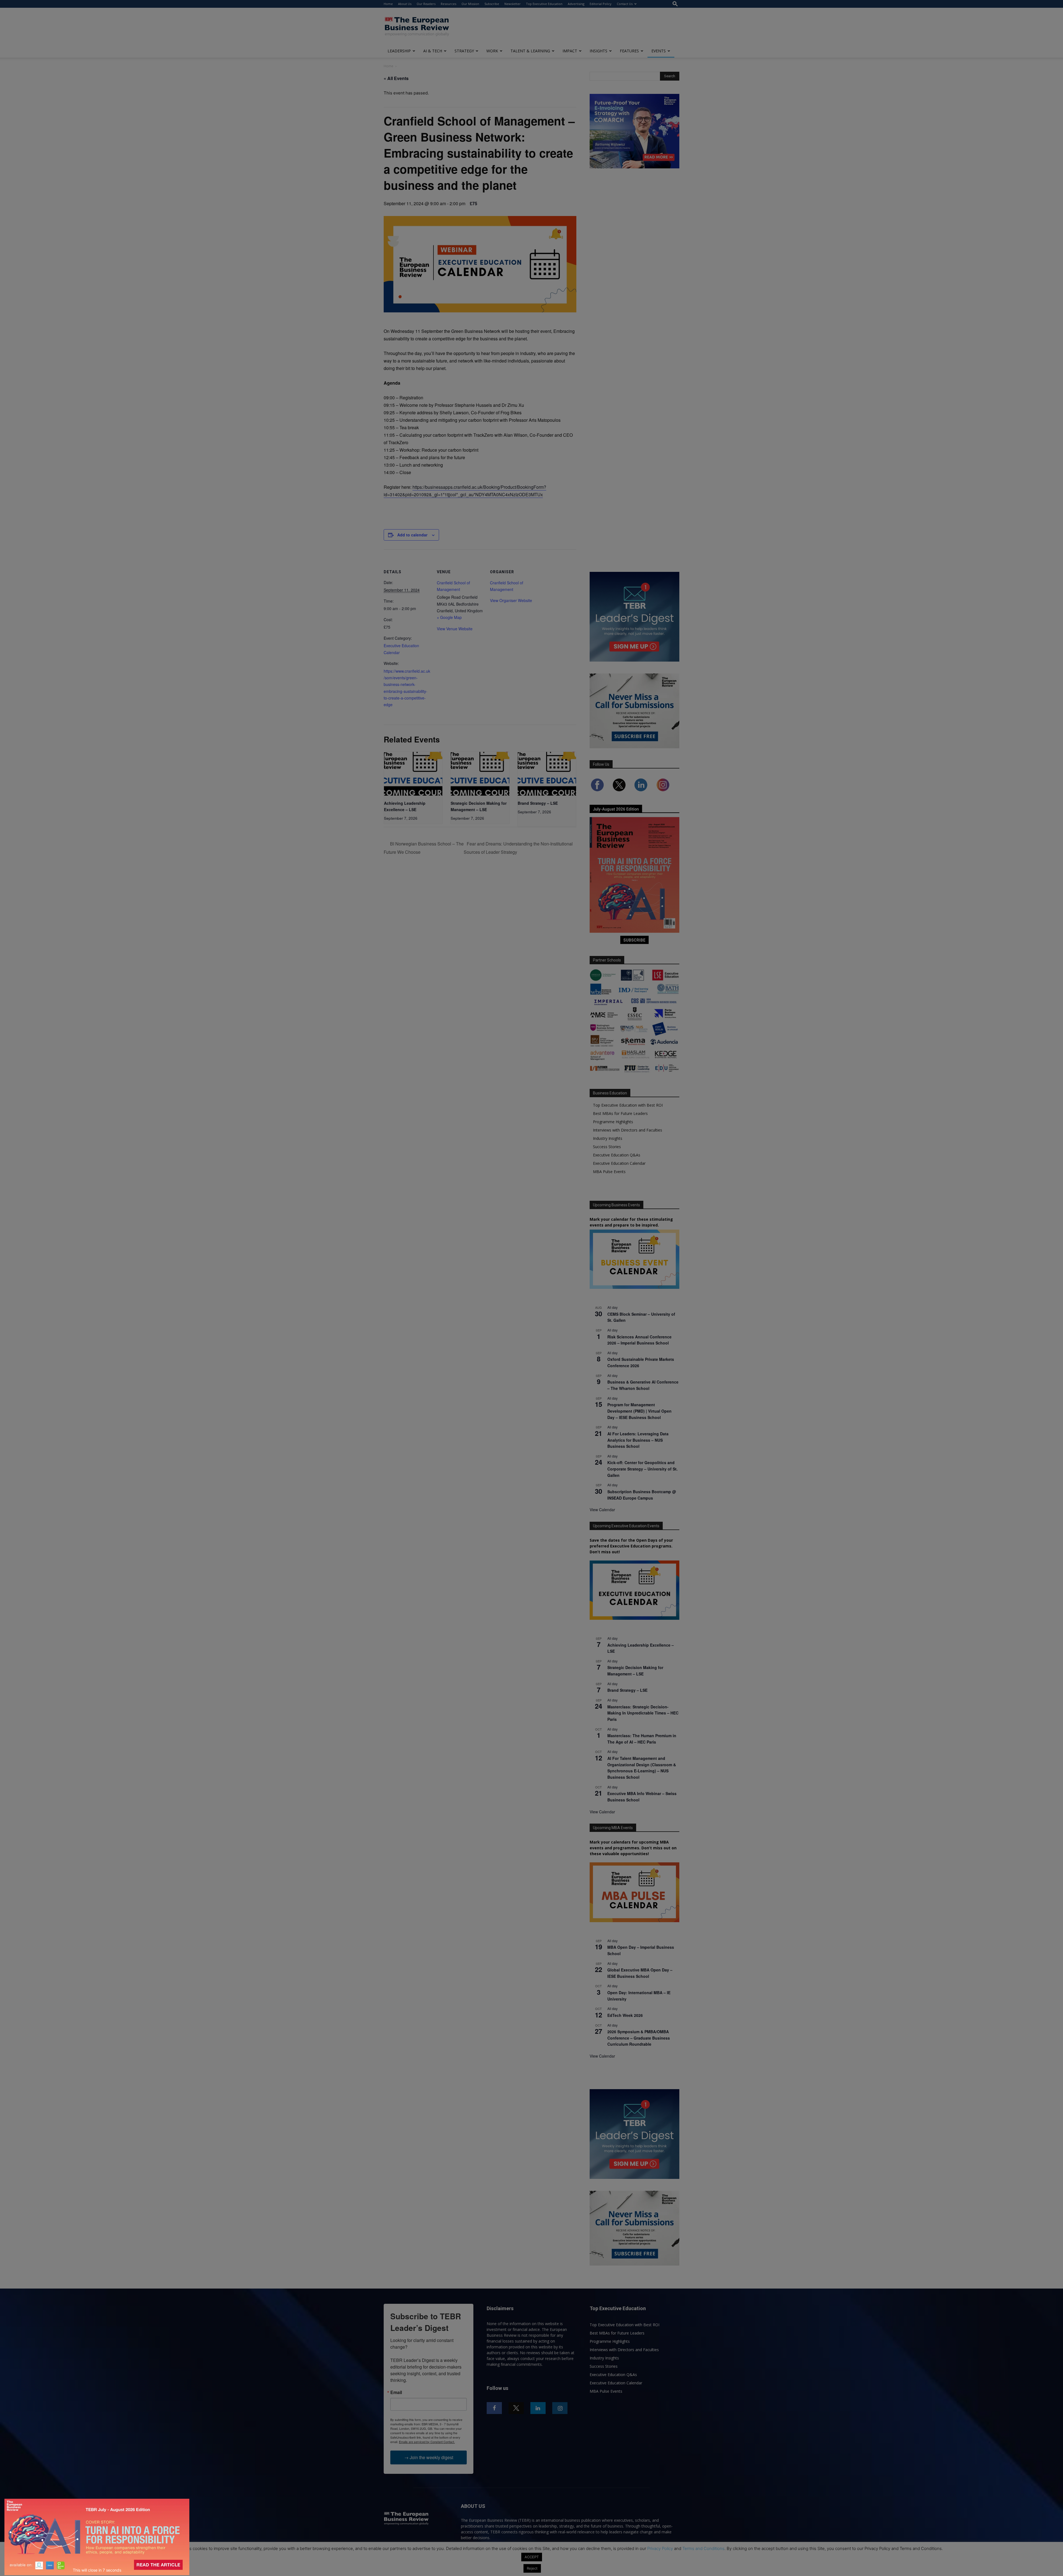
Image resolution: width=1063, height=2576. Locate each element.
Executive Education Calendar (619, 1163)
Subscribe (492, 4)
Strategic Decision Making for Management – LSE (635, 1671)
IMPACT (570, 51)
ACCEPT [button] (532, 2557)
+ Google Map (449, 617)
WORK (492, 51)
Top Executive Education (544, 4)
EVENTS (659, 51)
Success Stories (607, 1147)
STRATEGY (464, 51)
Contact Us (625, 4)
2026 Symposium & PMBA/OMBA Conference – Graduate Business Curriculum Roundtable (639, 2038)
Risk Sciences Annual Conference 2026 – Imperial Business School (639, 1340)
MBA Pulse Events (609, 1172)
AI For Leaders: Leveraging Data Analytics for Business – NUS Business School (638, 1440)
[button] (675, 4)
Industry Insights (608, 1138)
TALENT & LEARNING (530, 51)
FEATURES (629, 51)
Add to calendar (412, 535)
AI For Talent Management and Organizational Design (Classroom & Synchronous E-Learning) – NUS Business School (642, 1768)
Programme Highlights (613, 1122)
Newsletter (513, 4)
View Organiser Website (511, 600)
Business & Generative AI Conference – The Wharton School (643, 1385)
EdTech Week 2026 (625, 2015)
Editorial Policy (601, 4)
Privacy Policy (660, 2548)
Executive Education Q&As (617, 1155)
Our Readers (426, 4)
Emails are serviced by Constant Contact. (427, 2442)
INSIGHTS (598, 51)
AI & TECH (433, 51)
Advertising (576, 4)
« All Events (396, 78)
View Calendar (602, 1510)
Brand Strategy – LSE (538, 803)
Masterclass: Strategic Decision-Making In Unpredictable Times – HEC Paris (643, 1713)
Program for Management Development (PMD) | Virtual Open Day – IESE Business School (639, 1411)
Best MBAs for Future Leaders (620, 1113)
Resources (448, 4)
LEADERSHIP (399, 51)
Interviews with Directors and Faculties (628, 1130)
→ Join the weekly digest (429, 2457)
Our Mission (470, 4)
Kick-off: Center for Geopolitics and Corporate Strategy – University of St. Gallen (643, 1469)
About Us (405, 4)
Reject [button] (532, 2568)
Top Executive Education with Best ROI (628, 1105)
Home (388, 4)
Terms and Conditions (703, 2548)
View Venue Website (455, 629)
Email (396, 2392)
